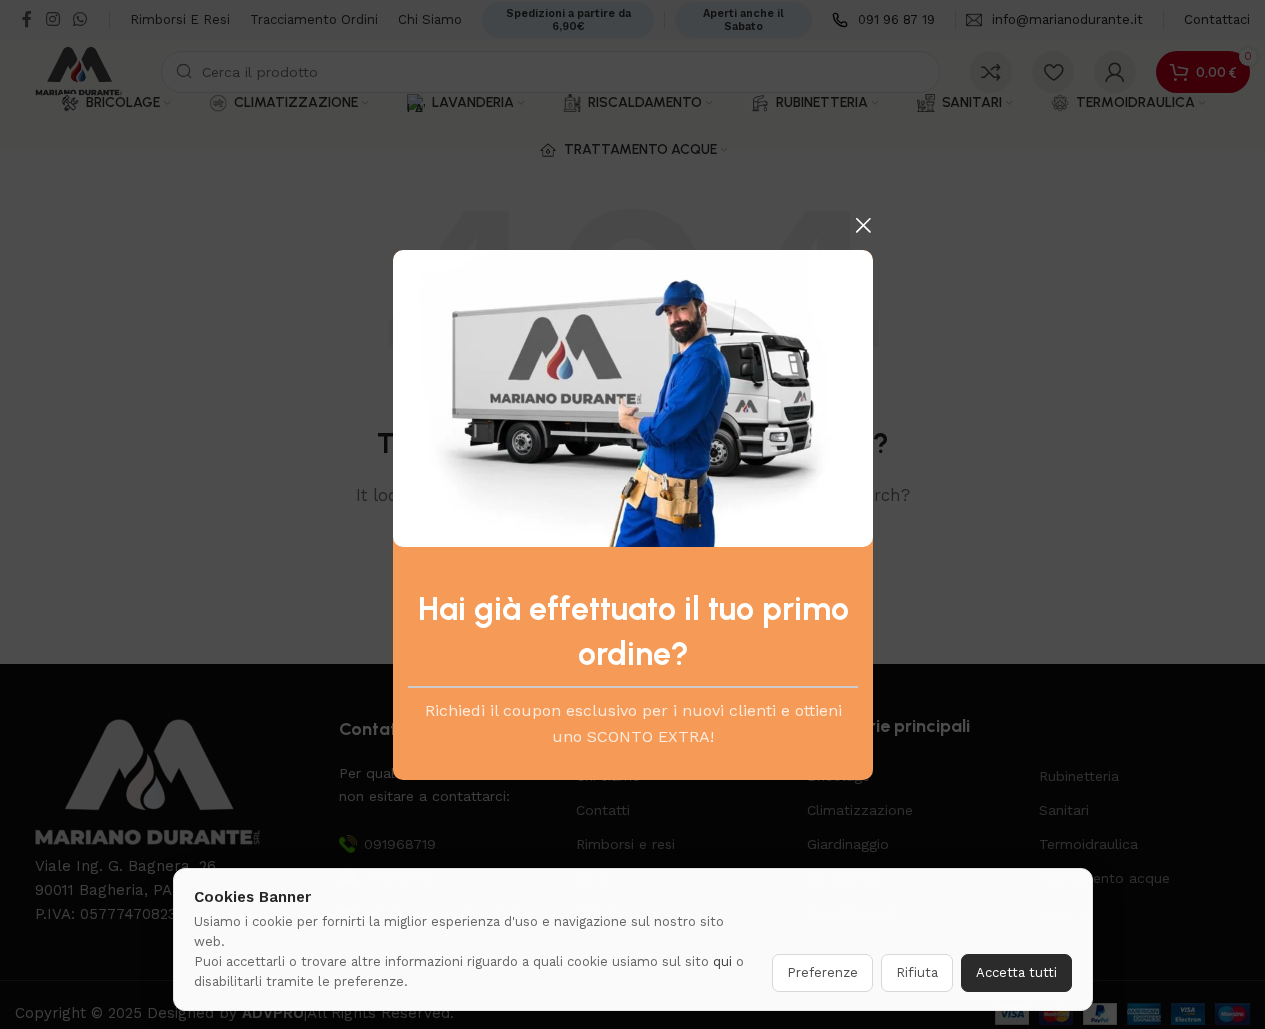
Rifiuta (917, 972)
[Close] (863, 225)
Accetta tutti (1016, 972)
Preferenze (822, 972)
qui (722, 961)
